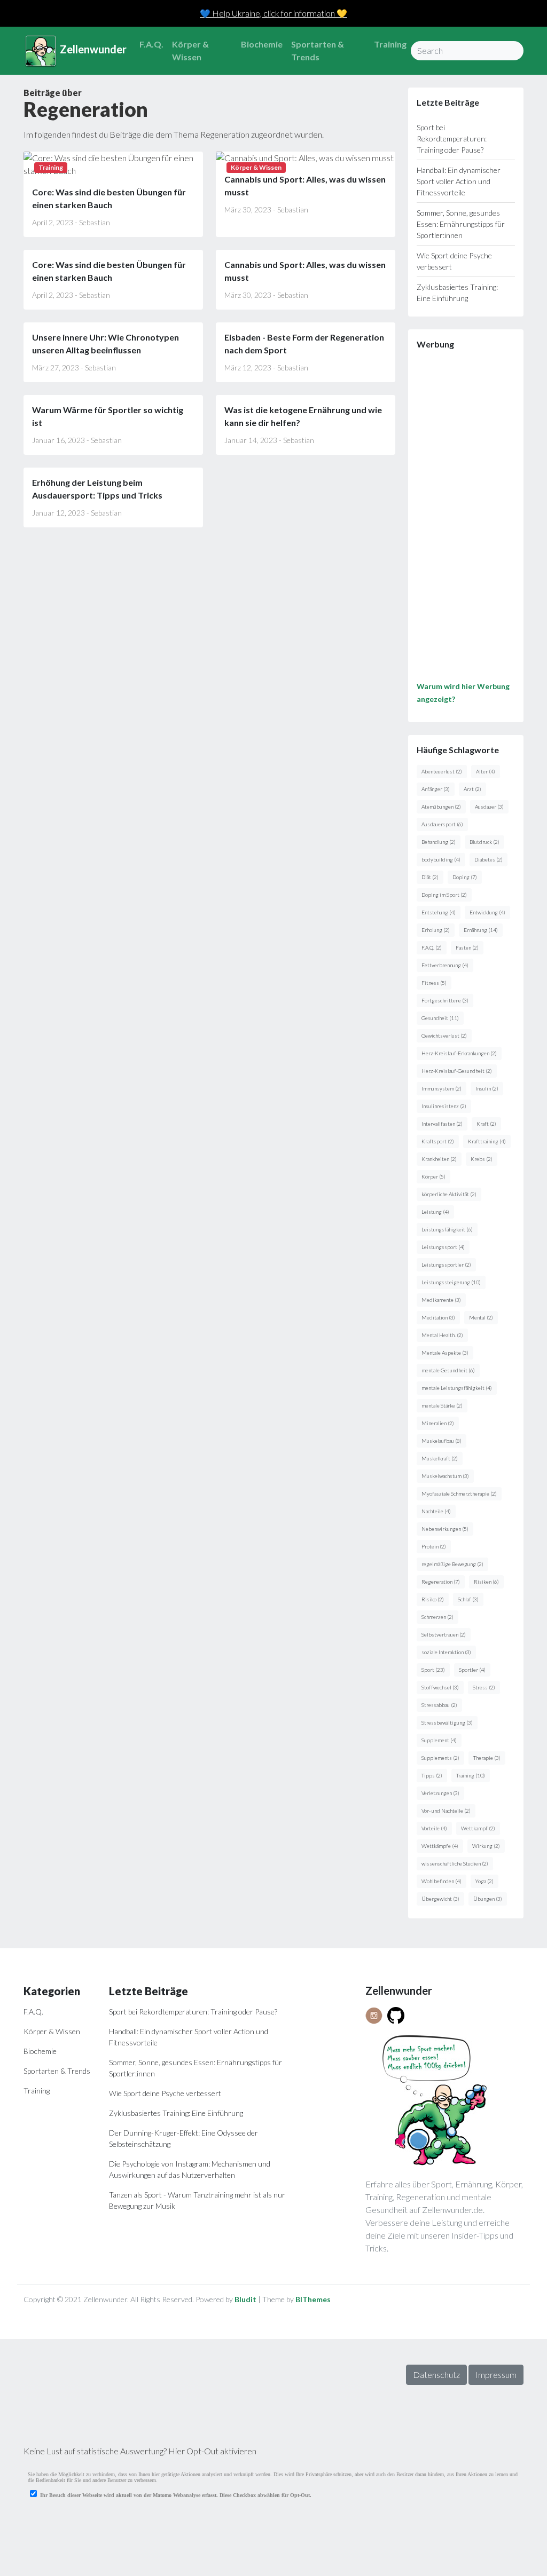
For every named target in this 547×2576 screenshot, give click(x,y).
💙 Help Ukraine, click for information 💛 (273, 13)
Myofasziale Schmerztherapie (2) (459, 1494)
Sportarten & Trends (318, 50)
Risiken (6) (486, 1582)
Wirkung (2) (486, 1846)
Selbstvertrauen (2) (444, 1634)
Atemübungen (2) (441, 807)
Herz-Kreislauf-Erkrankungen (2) (459, 1053)
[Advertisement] (466, 519)
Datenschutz (436, 2374)
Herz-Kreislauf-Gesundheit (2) (457, 1071)
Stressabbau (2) (439, 1705)
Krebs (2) (482, 1159)
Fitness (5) (434, 983)
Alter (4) (486, 771)
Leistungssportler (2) (446, 1265)
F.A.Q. (151, 44)
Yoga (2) (485, 1881)
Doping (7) (465, 877)
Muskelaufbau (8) (441, 1441)
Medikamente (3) (441, 1300)
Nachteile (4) (436, 1511)
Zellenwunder (92, 49)
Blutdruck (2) (485, 842)
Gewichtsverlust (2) (444, 1036)
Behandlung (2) (439, 842)
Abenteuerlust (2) (442, 771)
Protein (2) (434, 1546)
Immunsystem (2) (441, 1088)
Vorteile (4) (434, 1828)
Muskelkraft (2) (440, 1458)
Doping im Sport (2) (444, 895)
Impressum (496, 2374)
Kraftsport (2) (438, 1141)
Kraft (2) (486, 1124)
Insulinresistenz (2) (444, 1106)
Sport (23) (433, 1670)
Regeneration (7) (441, 1582)
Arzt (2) (472, 789)
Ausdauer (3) (489, 807)
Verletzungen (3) (440, 1793)
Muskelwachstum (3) (445, 1476)
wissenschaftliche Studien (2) (455, 1863)
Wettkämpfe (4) (440, 1846)
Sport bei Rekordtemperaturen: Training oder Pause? (452, 139)
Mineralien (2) (438, 1423)
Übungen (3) (488, 1899)
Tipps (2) (432, 1775)
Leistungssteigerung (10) (451, 1282)
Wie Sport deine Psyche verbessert (165, 2093)
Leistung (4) (435, 1212)
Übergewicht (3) (440, 1899)
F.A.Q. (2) (432, 947)
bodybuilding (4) (441, 859)
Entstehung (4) (439, 912)
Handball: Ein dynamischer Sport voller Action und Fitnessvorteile (459, 181)
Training (390, 44)
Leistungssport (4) (443, 1247)
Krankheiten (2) (439, 1159)
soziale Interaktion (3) (446, 1652)
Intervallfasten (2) (442, 1124)
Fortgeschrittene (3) (445, 1000)
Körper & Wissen (190, 50)
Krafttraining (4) (487, 1141)
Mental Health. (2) (442, 1335)
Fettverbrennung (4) (445, 965)
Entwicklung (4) (487, 912)
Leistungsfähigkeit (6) (447, 1229)
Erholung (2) (436, 930)
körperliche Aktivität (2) (449, 1194)
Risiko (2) (433, 1599)
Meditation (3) (438, 1317)
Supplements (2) (440, 1758)
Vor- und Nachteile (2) (446, 1811)
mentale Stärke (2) (442, 1405)
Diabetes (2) (489, 859)
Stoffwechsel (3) (440, 1687)
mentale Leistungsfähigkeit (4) (457, 1388)
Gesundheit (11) (440, 1018)
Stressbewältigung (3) (447, 1722)
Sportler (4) (472, 1670)
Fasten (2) (467, 947)
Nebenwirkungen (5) (445, 1529)
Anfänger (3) (436, 789)
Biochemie (262, 44)
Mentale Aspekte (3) (445, 1353)
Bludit (245, 2299)
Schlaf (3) (468, 1599)
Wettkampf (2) (478, 1828)
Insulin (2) (487, 1088)
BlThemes (313, 2299)
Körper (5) (433, 1176)
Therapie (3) (487, 1758)
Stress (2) (484, 1687)
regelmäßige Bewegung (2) (452, 1564)
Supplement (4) (439, 1740)
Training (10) (471, 1775)
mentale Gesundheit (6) (448, 1370)
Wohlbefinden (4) (441, 1881)
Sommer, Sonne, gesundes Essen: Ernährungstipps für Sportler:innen (461, 224)
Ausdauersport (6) (442, 824)
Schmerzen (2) (437, 1617)
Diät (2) (430, 877)
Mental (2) (481, 1317)
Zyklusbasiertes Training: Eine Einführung (176, 2113)
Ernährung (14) (481, 930)
